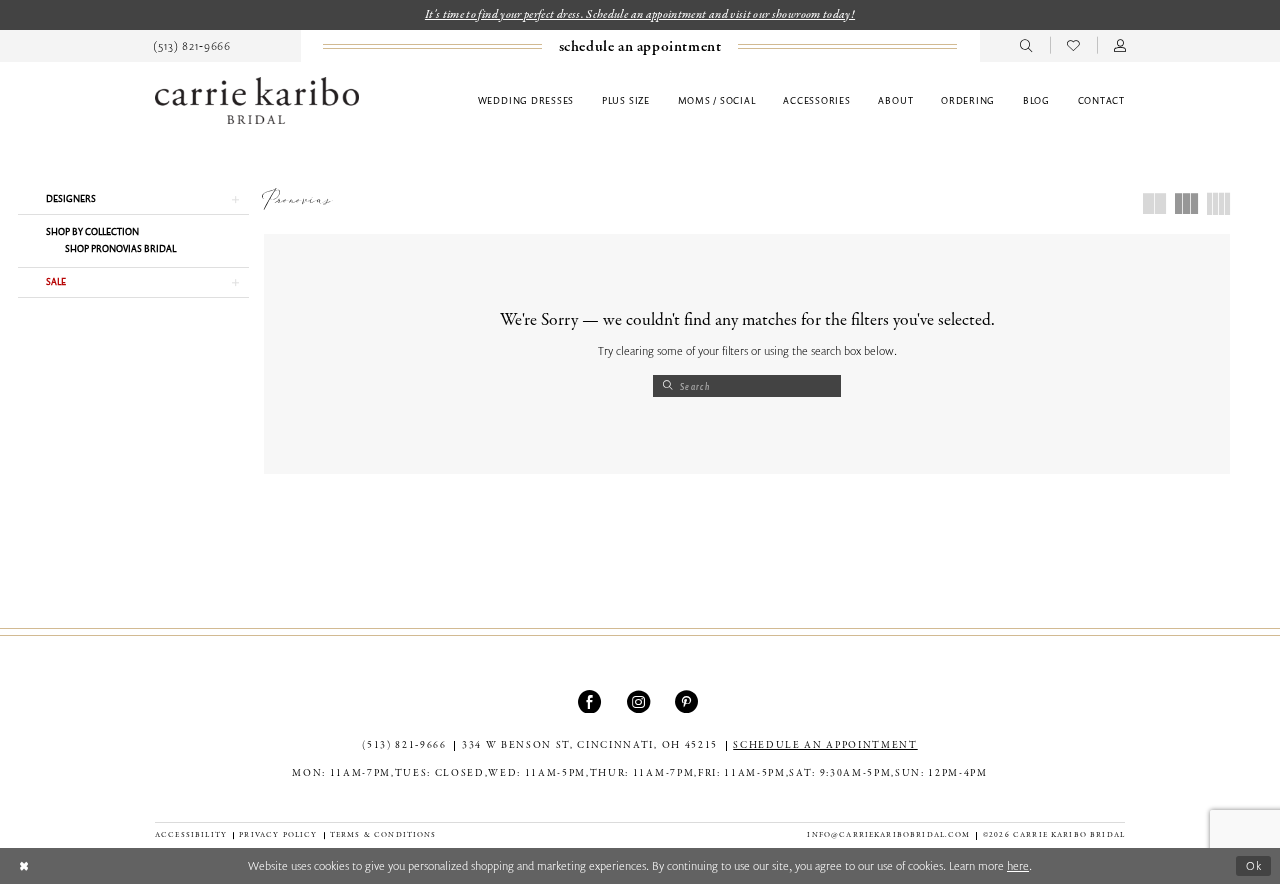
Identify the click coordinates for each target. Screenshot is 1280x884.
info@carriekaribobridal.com (888, 835)
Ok (1254, 865)
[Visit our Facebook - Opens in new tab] (591, 701)
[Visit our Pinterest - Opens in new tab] (688, 701)
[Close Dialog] (23, 865)
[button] (1120, 45)
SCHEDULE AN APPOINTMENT (825, 745)
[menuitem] (192, 45)
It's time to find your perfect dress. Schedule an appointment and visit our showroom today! (640, 14)
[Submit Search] (667, 386)
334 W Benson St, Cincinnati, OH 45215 (590, 745)
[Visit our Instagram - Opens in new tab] (640, 701)
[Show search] (1026, 45)
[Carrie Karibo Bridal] (257, 100)
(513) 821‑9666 (404, 745)
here (1018, 865)
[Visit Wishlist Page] (1073, 45)
